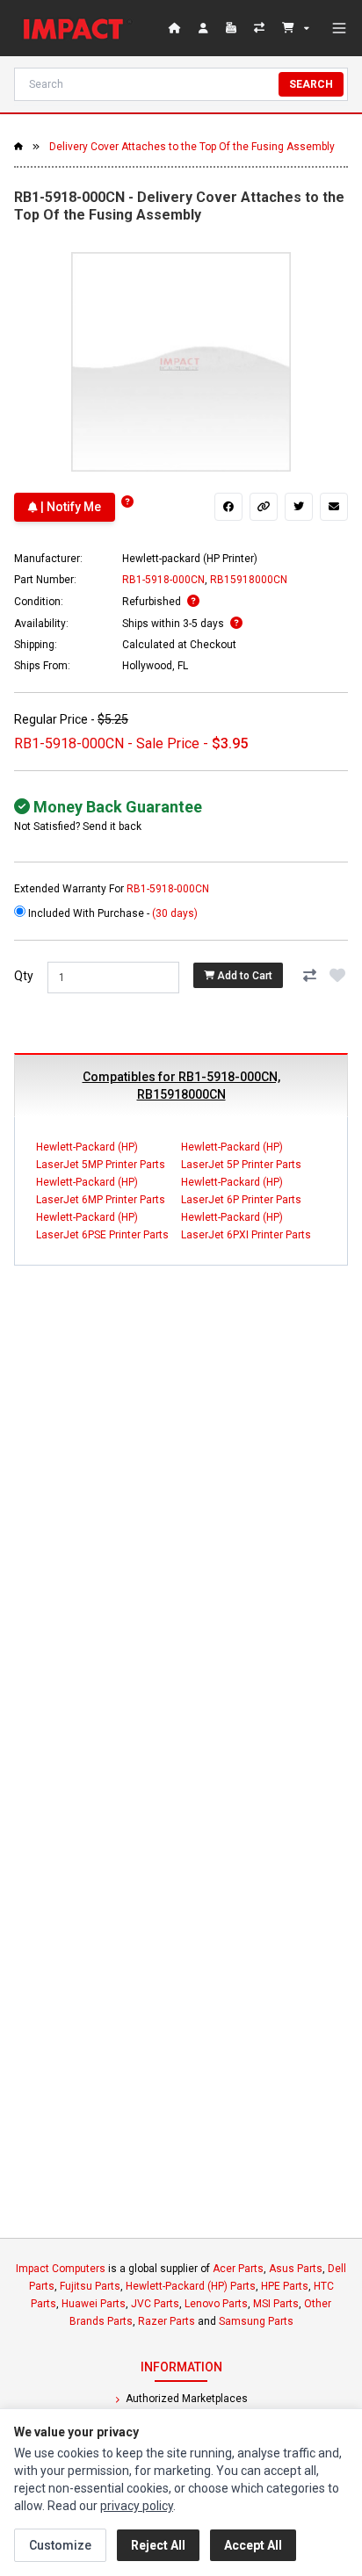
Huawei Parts (94, 2304)
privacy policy (137, 2506)
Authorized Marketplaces (185, 2399)
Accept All (253, 2545)
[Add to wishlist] (337, 976)
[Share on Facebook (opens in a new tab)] (228, 507)
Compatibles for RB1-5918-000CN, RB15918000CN (181, 1086)
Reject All (158, 2545)
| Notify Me (69, 507)
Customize (60, 2545)
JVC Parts (155, 2304)
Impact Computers (61, 2269)
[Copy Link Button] (264, 507)
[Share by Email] (334, 507)
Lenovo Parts (216, 2304)
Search (311, 84)
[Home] (77, 28)
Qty (24, 976)
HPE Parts (285, 2286)
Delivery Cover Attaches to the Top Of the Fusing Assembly (192, 147)
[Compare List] (261, 28)
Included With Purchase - (112, 913)
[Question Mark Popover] (127, 502)
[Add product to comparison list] (309, 976)
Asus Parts (296, 2269)
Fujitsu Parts (90, 2286)
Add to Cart (243, 976)
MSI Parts (276, 2304)
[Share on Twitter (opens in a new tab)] (299, 507)
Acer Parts (238, 2269)
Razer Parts (167, 2321)
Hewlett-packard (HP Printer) (190, 559)
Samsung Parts (256, 2321)
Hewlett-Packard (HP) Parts (191, 2286)
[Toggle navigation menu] (339, 28)
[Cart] (296, 28)
